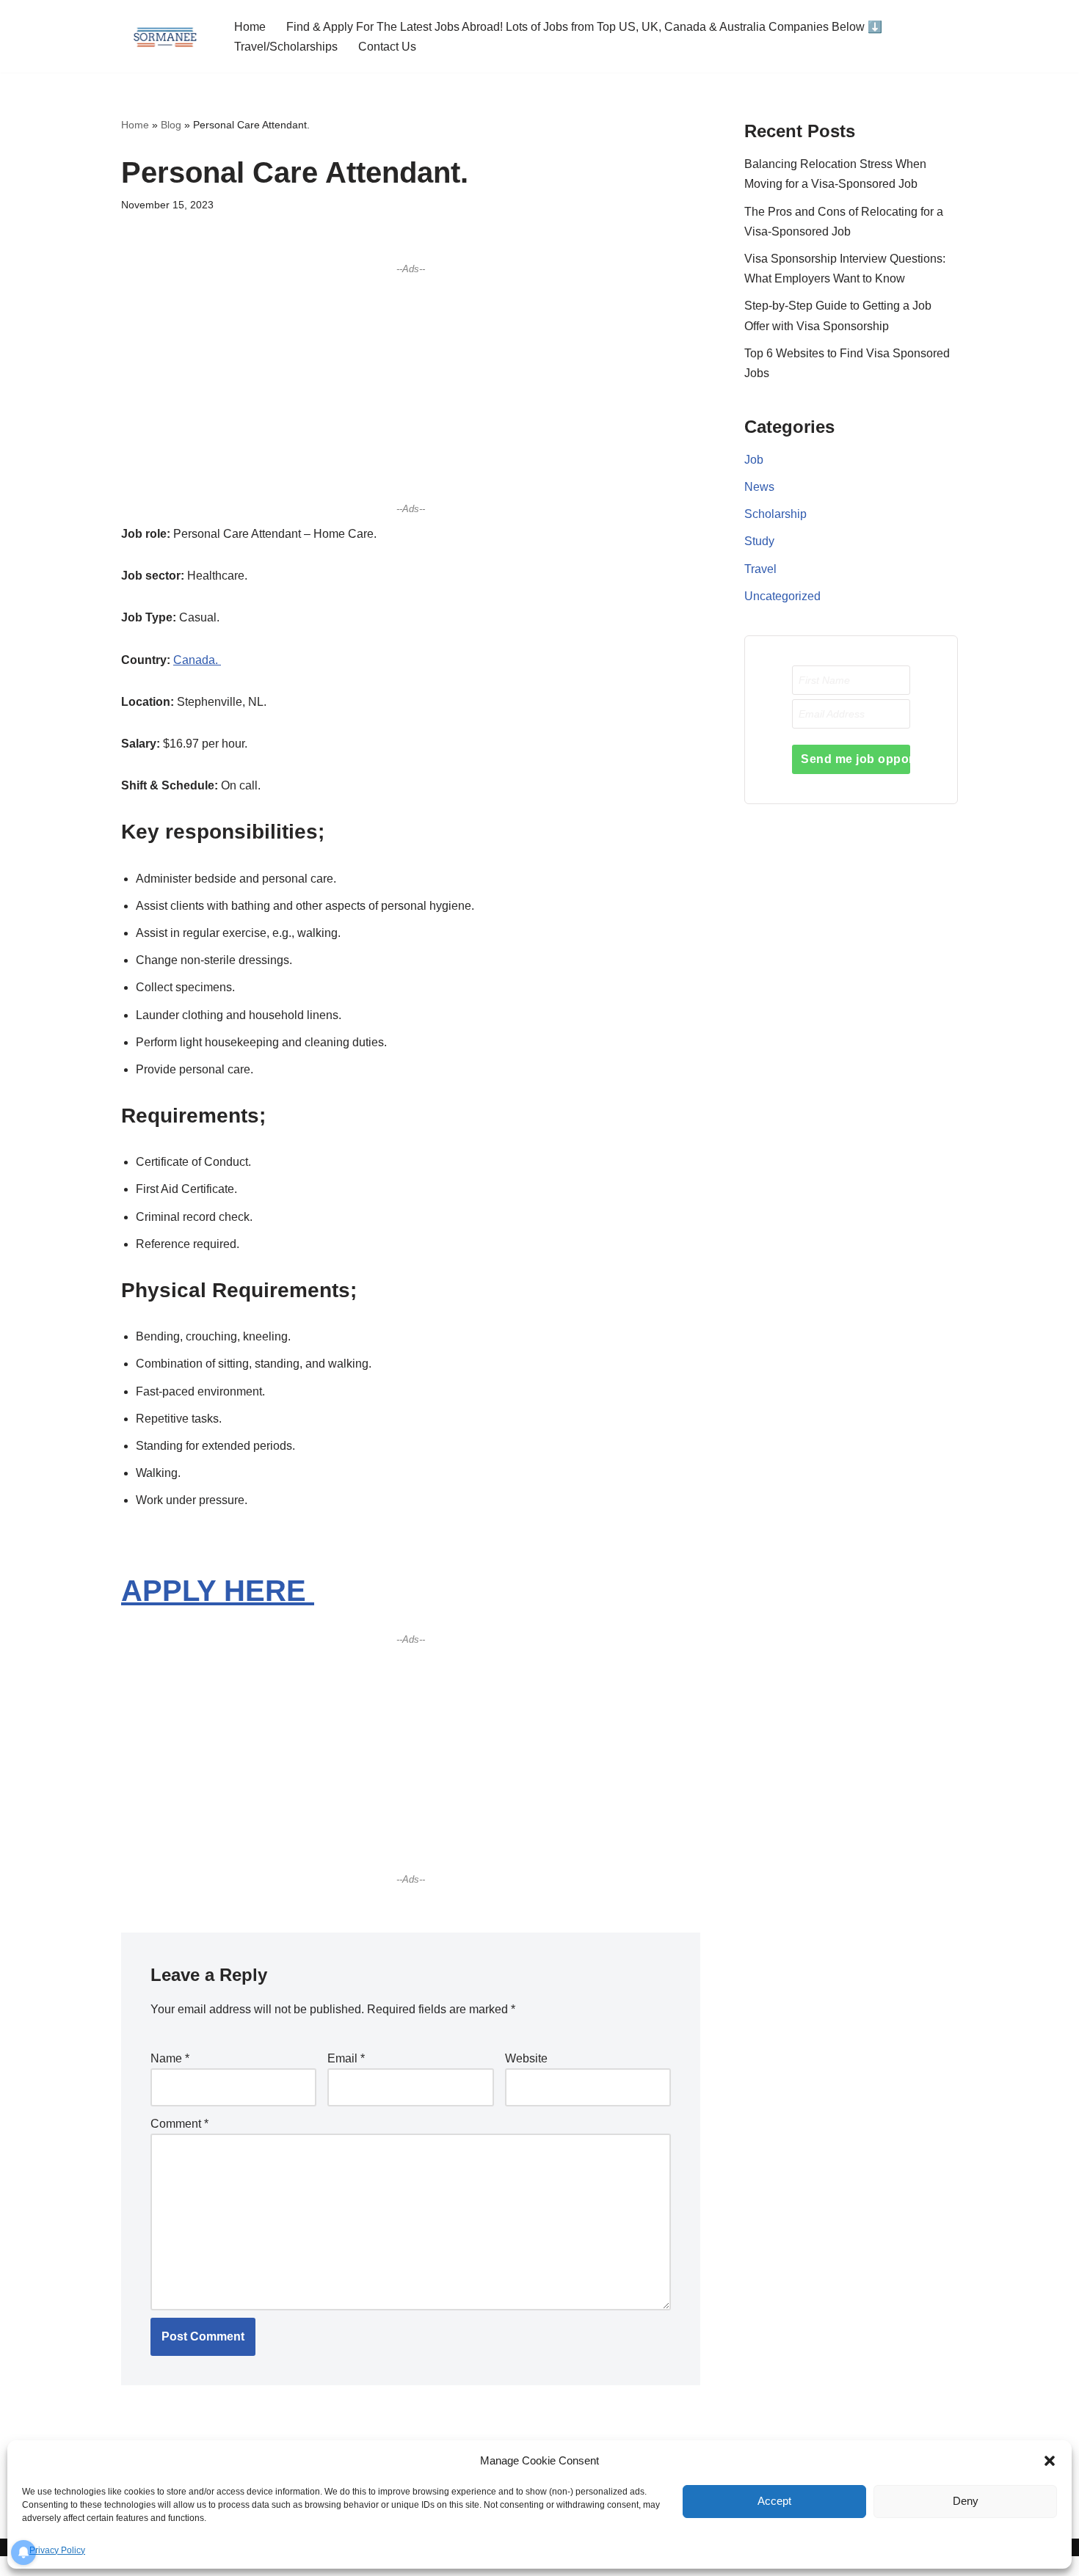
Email (346, 2058)
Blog (171, 125)
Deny (966, 2501)
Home (250, 27)
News (759, 487)
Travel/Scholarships (286, 47)
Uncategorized (782, 596)
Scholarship (775, 514)
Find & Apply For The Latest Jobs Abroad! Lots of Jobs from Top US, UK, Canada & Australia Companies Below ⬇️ (584, 27)
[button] (1050, 2461)
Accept (774, 2501)
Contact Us (387, 47)
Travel (760, 569)
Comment (179, 2124)
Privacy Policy (57, 2550)
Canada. (197, 660)
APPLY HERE (218, 1591)
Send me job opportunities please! (855, 759)
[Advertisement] (411, 388)
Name (170, 2058)
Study (759, 541)
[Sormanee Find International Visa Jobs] (165, 36)
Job (754, 460)
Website (526, 2058)
